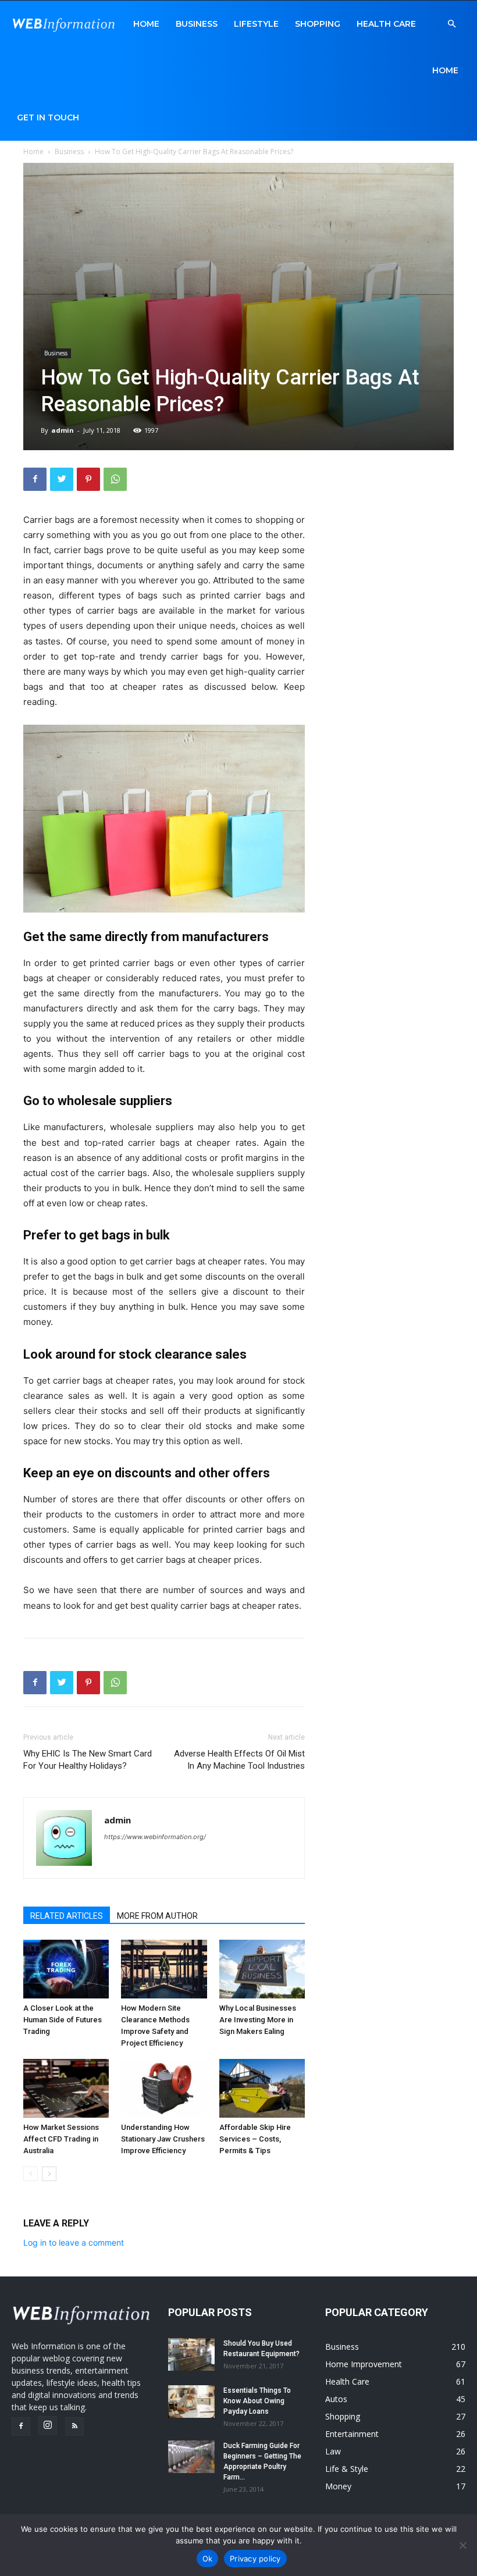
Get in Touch (48, 117)
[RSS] (74, 2427)
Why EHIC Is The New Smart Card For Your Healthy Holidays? (88, 1760)
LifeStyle (256, 24)
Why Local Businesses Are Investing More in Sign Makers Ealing (258, 2020)
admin (63, 430)
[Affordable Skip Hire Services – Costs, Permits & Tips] (262, 2088)
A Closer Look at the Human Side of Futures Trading (63, 2020)
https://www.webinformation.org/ (155, 1837)
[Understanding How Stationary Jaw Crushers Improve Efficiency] (164, 2088)
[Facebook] (35, 479)
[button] (451, 24)
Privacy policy (255, 2559)
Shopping (318, 24)
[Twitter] (62, 479)
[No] (462, 2545)
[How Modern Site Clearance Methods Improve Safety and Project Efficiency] (164, 1969)
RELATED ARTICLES (67, 1916)
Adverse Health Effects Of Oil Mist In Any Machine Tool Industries (239, 1760)
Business (197, 24)
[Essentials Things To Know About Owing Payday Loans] (191, 2402)
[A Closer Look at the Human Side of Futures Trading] (66, 1969)
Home (146, 24)
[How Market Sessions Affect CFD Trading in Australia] (66, 2088)
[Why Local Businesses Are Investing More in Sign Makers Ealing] (262, 1969)
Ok (208, 2559)
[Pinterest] (88, 479)
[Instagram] (48, 2425)
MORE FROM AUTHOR (157, 1916)
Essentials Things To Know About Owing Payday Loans (257, 2401)
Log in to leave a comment (74, 2242)
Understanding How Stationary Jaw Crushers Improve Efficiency (163, 2139)
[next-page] (49, 2174)
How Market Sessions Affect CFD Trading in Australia (61, 2139)
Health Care (386, 24)
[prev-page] (31, 2174)
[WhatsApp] (115, 479)
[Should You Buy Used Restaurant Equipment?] (191, 2354)
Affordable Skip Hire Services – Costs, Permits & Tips (255, 2139)
